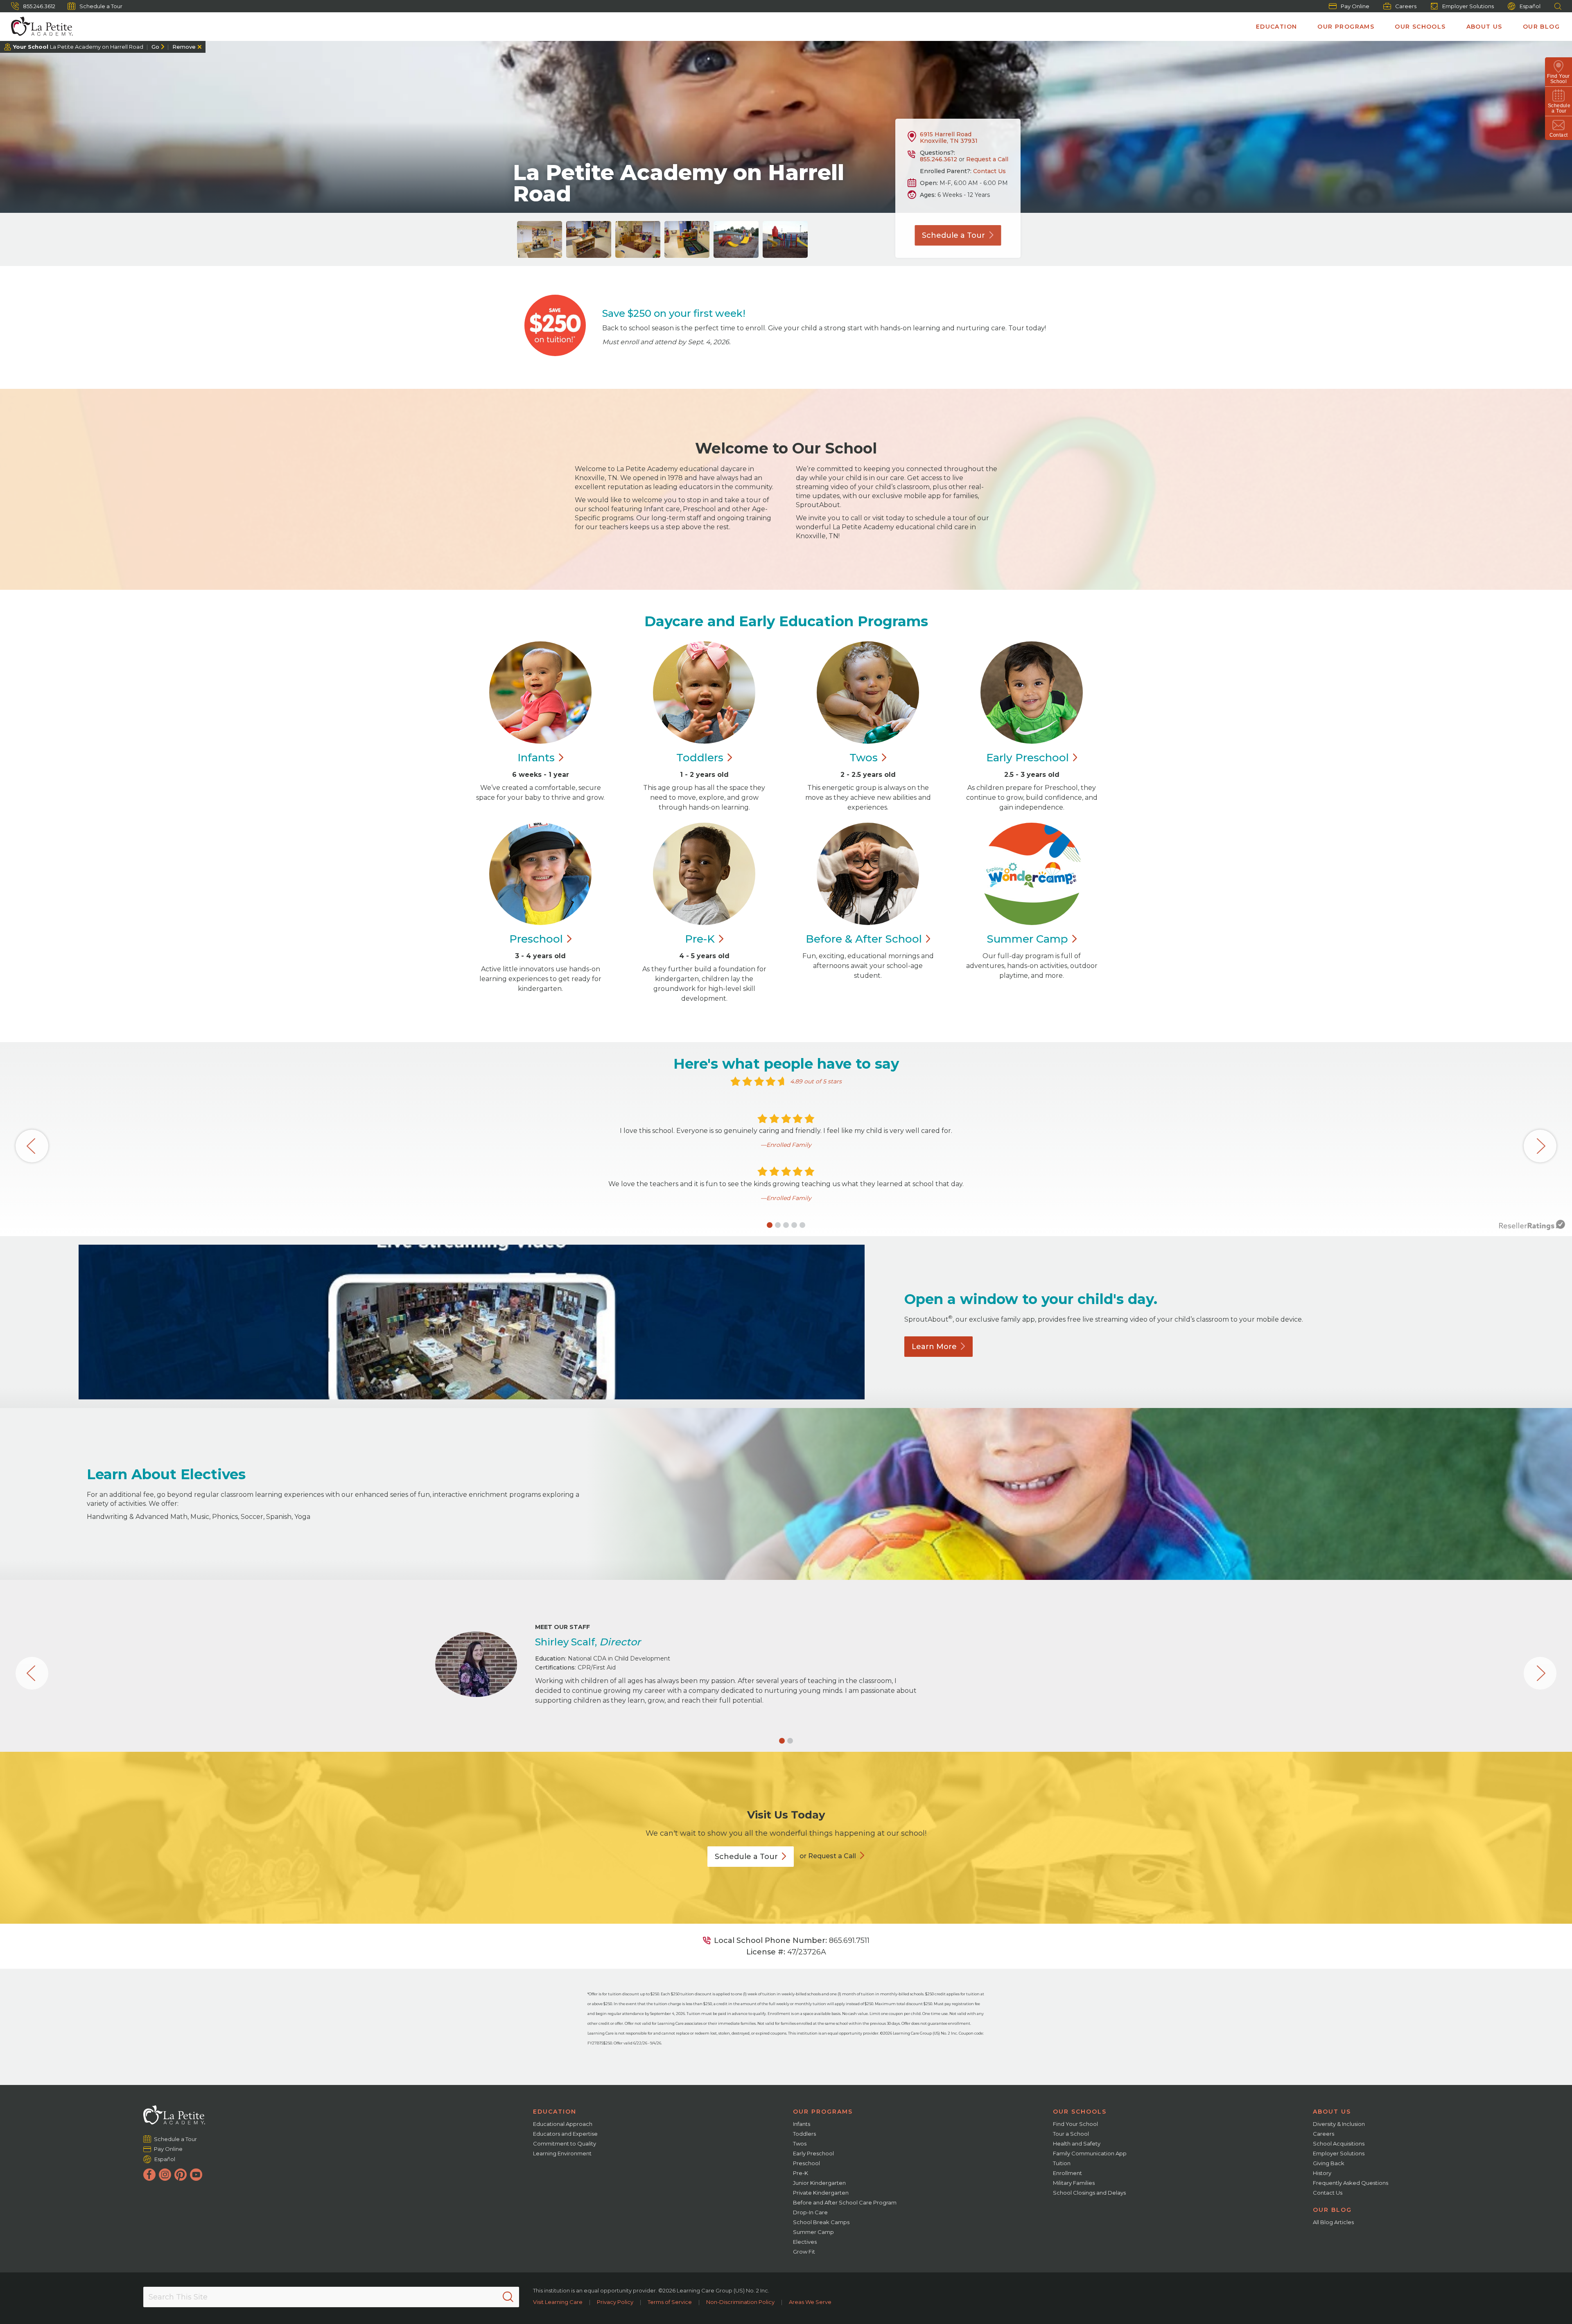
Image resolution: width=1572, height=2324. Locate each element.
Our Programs (1346, 27)
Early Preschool (813, 2153)
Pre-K (801, 2173)
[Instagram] (165, 2175)
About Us (1484, 27)
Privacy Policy (615, 2302)
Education (1277, 27)
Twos (800, 2143)
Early (1028, 758)
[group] (540, 239)
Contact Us (989, 171)
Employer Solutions (1468, 6)
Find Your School (1075, 2124)
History (1322, 2173)
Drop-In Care (810, 2212)
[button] (770, 1225)
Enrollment (1067, 2173)
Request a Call (987, 159)
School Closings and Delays (1089, 2193)
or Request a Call (828, 1856)
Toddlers (804, 2134)
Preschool (806, 2163)
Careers (1406, 6)
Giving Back (1329, 2163)
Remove (184, 47)
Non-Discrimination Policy (740, 2302)
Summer (1027, 939)
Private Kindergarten (821, 2193)
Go (155, 47)
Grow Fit (804, 2252)
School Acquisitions (1339, 2143)
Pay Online (1355, 6)
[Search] (508, 2297)
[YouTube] (196, 2175)
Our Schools (1420, 27)
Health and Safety (1077, 2143)
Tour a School (1071, 2134)
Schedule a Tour (101, 6)
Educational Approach (563, 2124)
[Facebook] (149, 2175)
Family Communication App (1090, 2153)
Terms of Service (670, 2302)
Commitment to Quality (565, 2143)
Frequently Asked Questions (1351, 2183)
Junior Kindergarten (819, 2183)
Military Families (1074, 2183)
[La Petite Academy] (38, 27)
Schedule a (953, 235)
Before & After (864, 939)
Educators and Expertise (565, 2134)
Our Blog (1541, 27)
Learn (934, 1347)
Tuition (1062, 2163)
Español (1530, 6)
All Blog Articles (1333, 2222)
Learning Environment (562, 2153)
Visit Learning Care (558, 2302)
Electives (805, 2242)
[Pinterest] (181, 2175)
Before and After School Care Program (845, 2202)
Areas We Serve (810, 2302)
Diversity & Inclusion (1339, 2124)
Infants (802, 2124)
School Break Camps (821, 2222)
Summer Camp (813, 2232)
